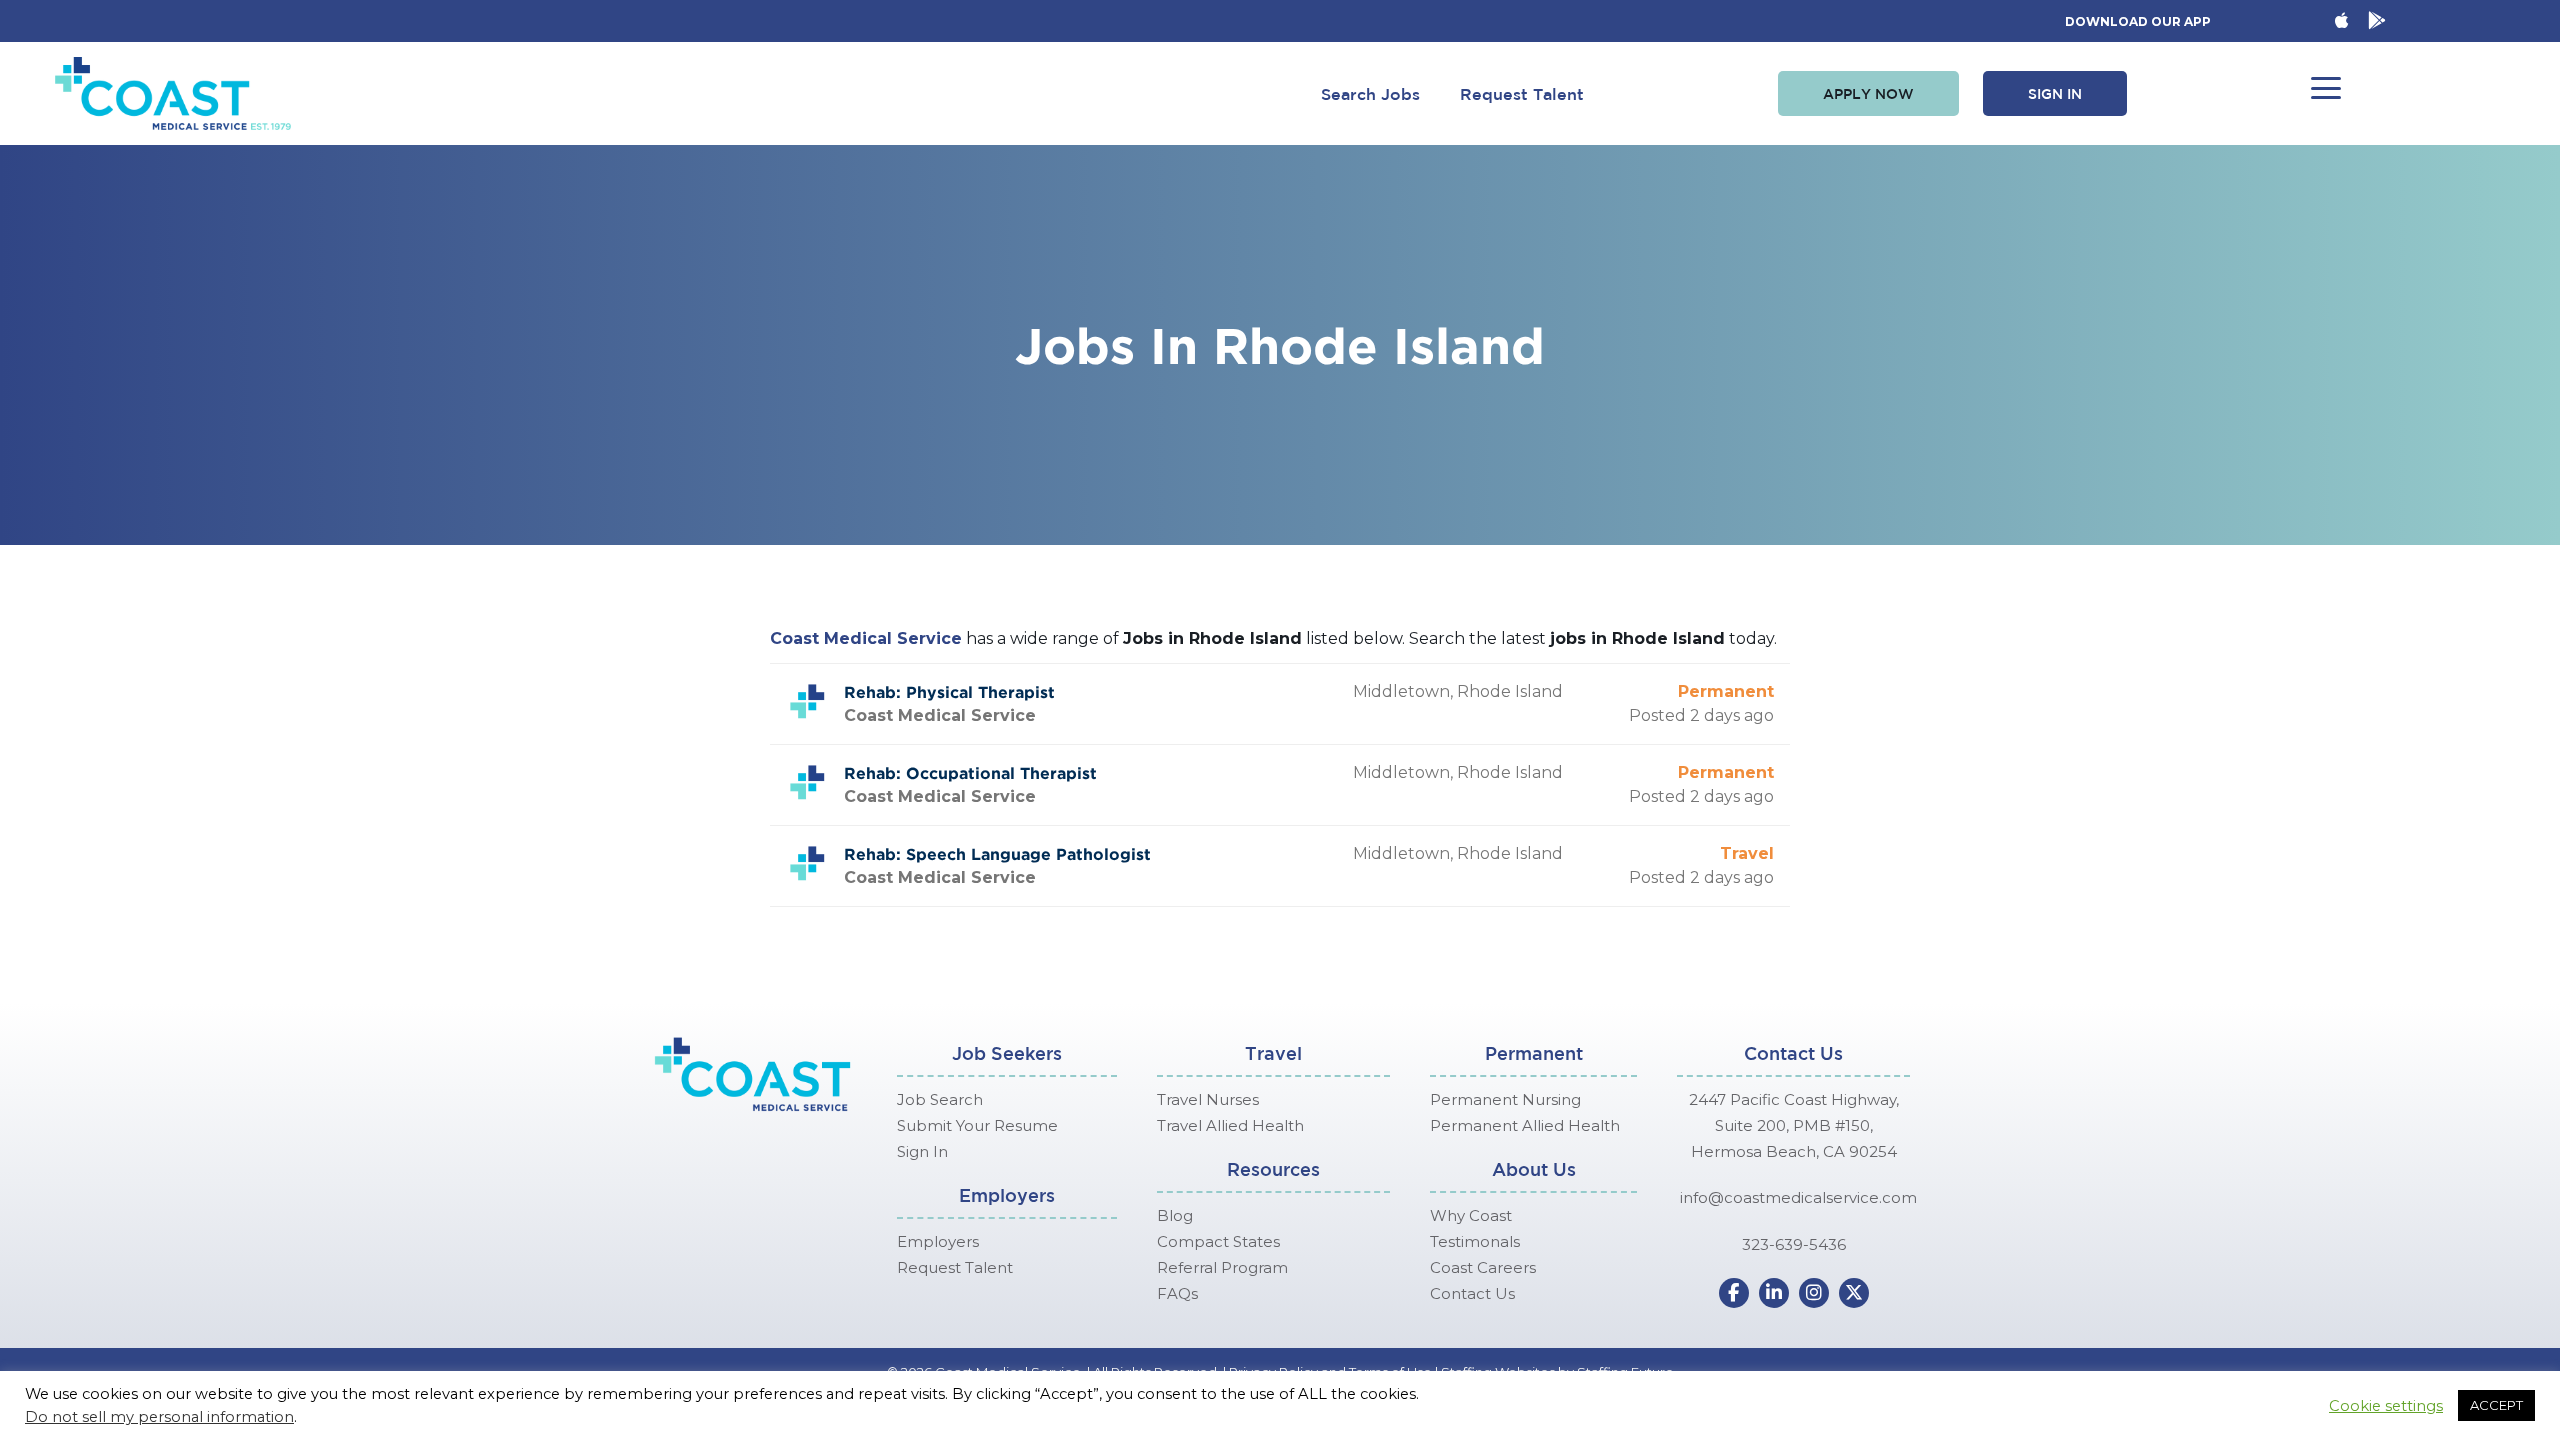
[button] (1868, 94)
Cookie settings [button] (2386, 1406)
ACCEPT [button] (2496, 1405)
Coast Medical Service (866, 638)
